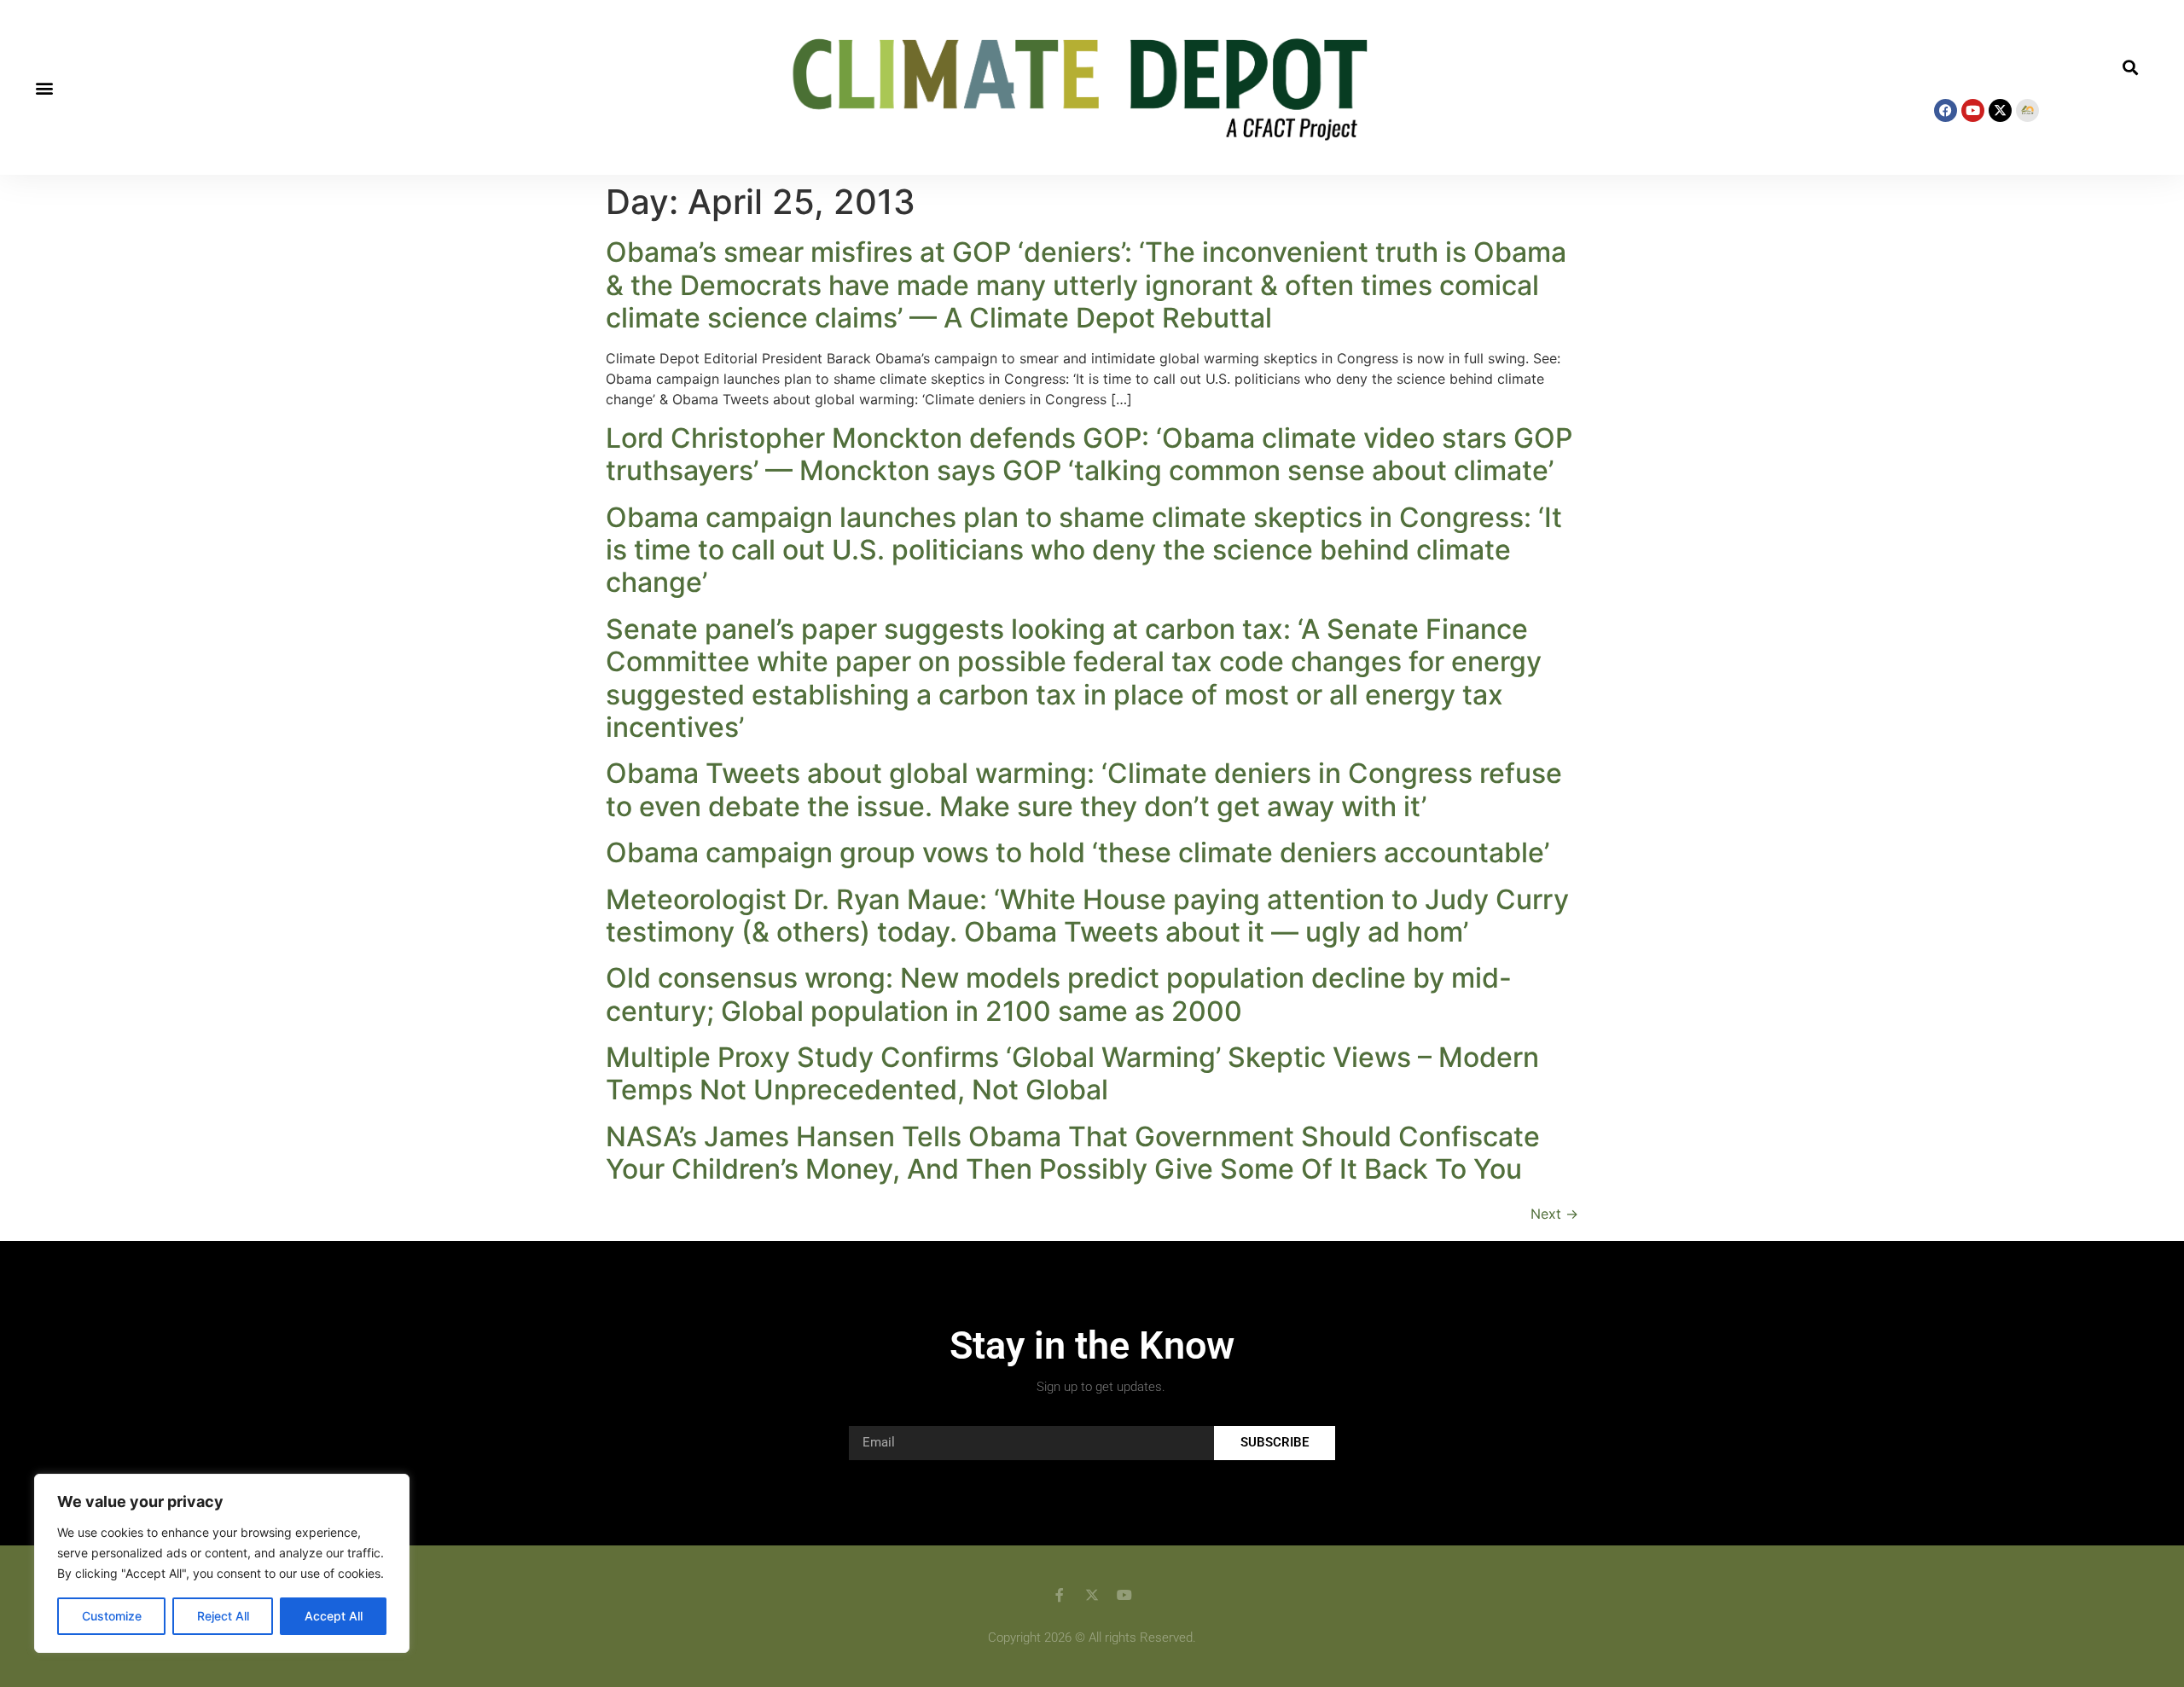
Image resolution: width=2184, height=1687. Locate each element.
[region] (222, 1563)
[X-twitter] (2000, 110)
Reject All (223, 1616)
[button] (44, 87)
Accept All (334, 1616)
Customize (112, 1616)
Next (1554, 1214)
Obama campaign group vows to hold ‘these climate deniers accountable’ (1077, 852)
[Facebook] (1946, 110)
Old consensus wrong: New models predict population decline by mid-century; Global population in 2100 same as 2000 (1059, 994)
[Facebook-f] (1060, 1595)
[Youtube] (1973, 110)
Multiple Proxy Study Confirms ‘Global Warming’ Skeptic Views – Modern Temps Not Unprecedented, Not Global (1072, 1073)
